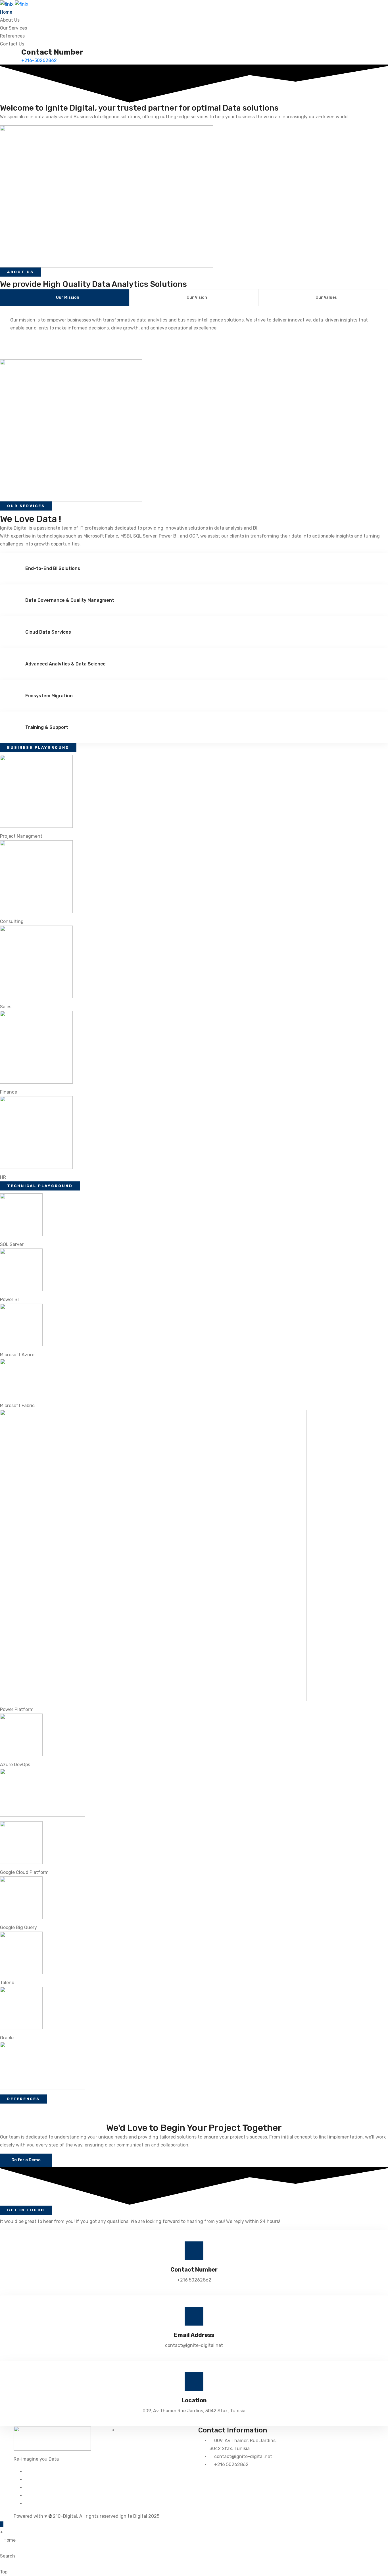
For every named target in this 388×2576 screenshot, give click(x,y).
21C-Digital (65, 2516)
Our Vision (197, 297)
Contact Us (12, 44)
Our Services (13, 28)
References (12, 36)
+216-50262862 (39, 60)
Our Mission (68, 297)
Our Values (326, 297)
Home (6, 12)
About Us (10, 20)
